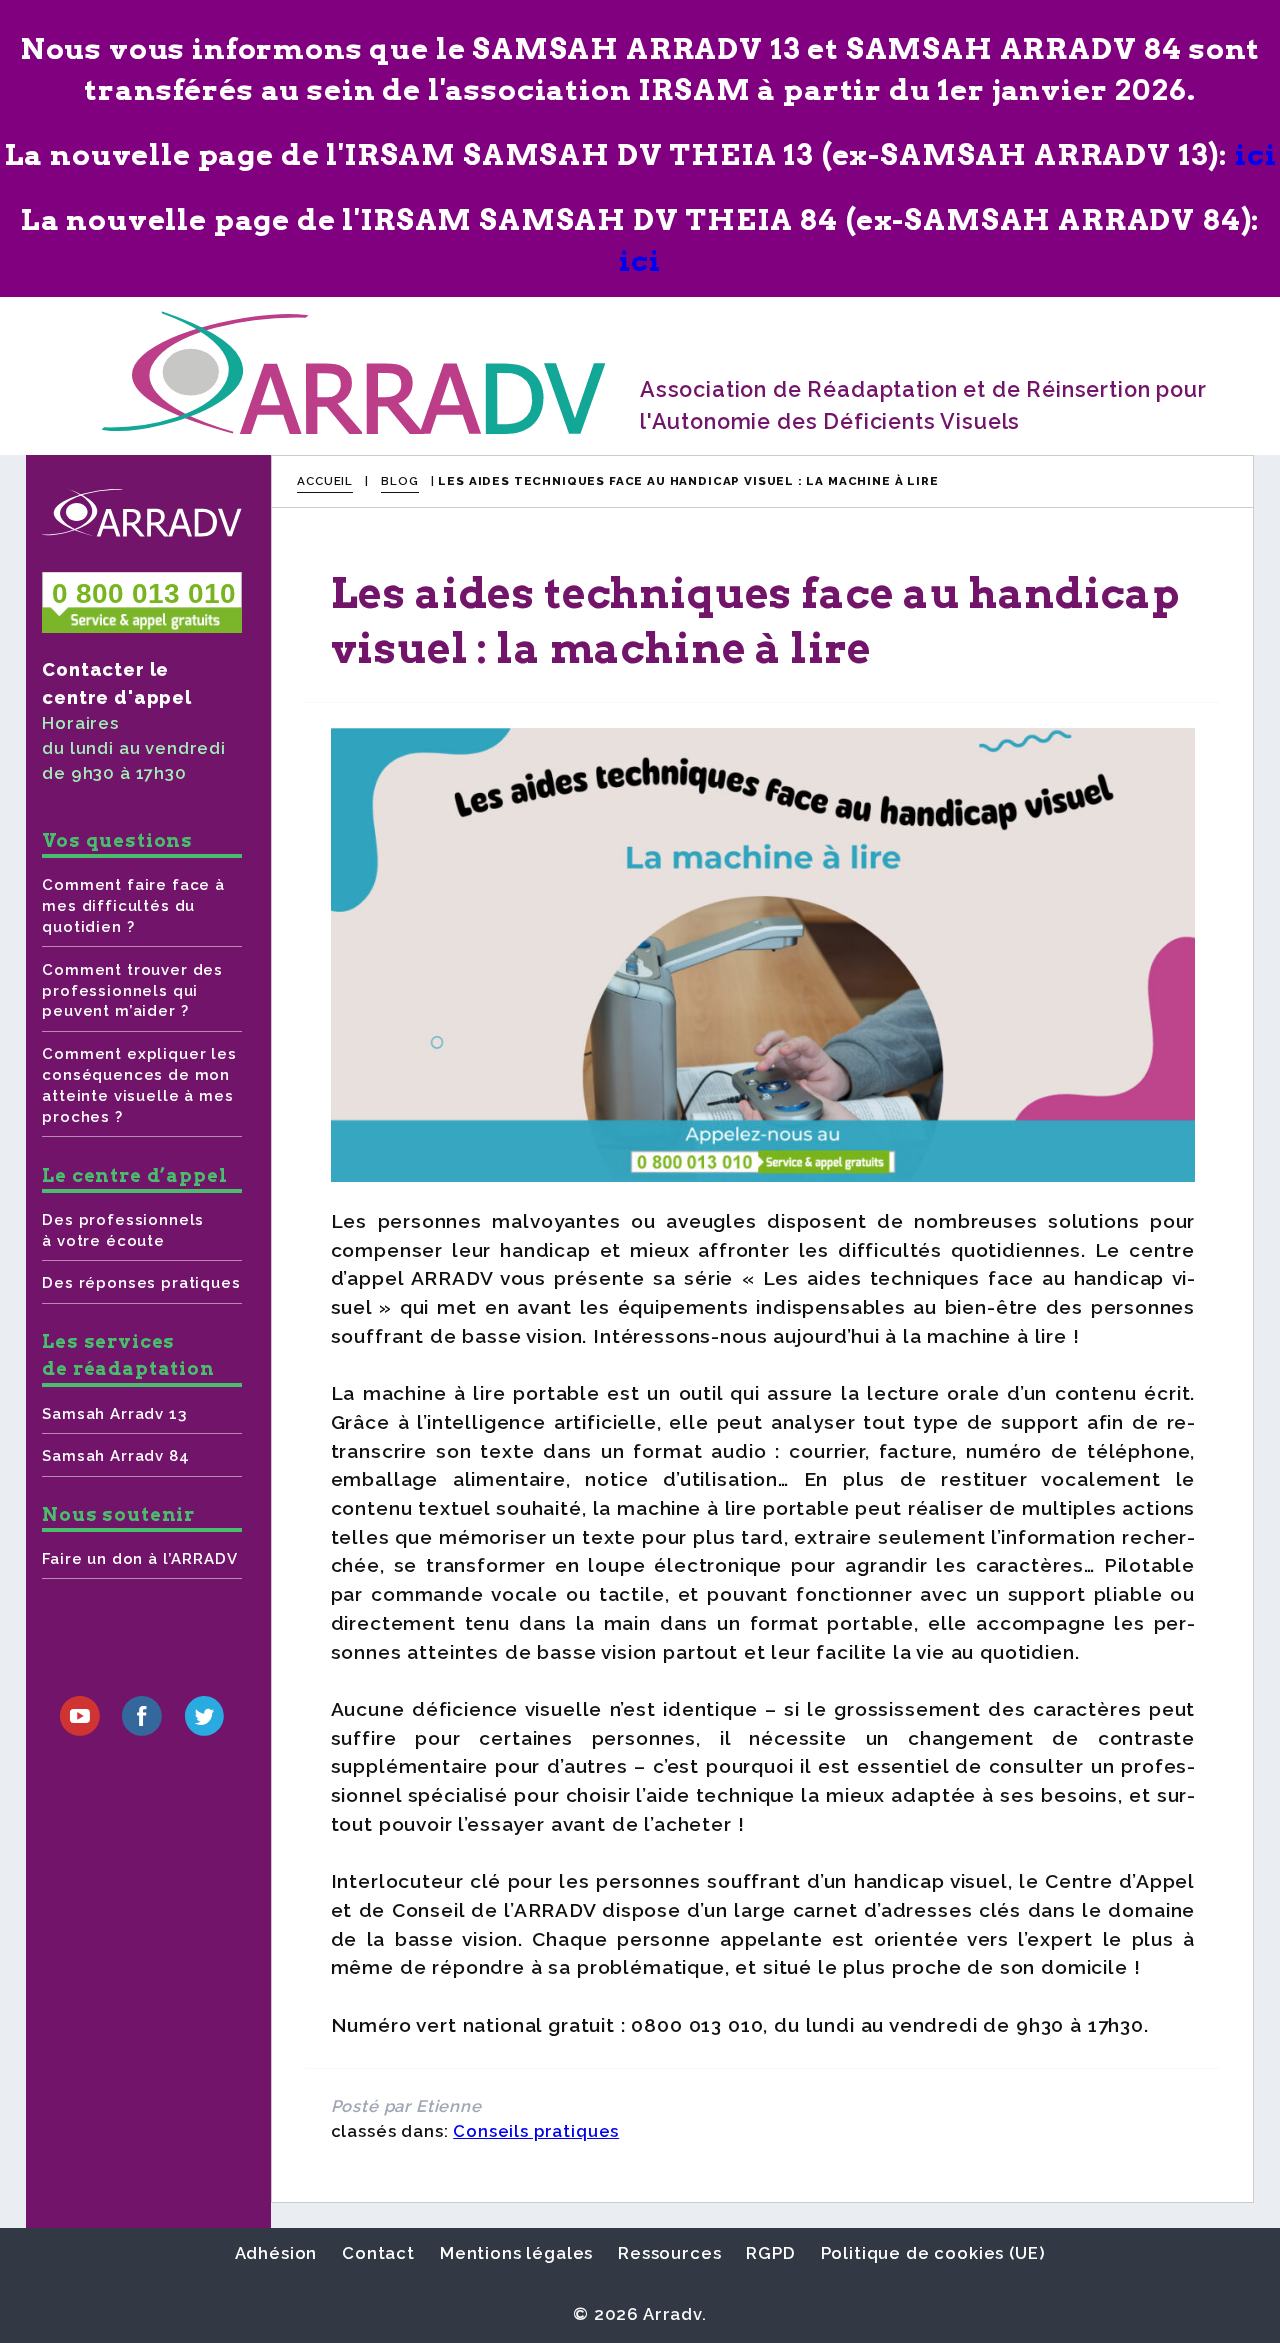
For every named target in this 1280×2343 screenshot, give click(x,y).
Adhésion (276, 2253)
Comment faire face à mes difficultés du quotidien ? (133, 906)
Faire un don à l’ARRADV (139, 1559)
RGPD (770, 2253)
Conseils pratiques (536, 2131)
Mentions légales (516, 2253)
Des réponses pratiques (141, 1283)
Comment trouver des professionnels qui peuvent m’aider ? (132, 991)
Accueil (325, 481)
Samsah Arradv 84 (115, 1456)
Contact (378, 2253)
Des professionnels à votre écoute (123, 1230)
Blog (399, 481)
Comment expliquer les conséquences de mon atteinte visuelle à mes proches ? (139, 1085)
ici (1256, 154)
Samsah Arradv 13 (114, 1414)
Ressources (669, 2253)
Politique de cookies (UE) (933, 2253)
